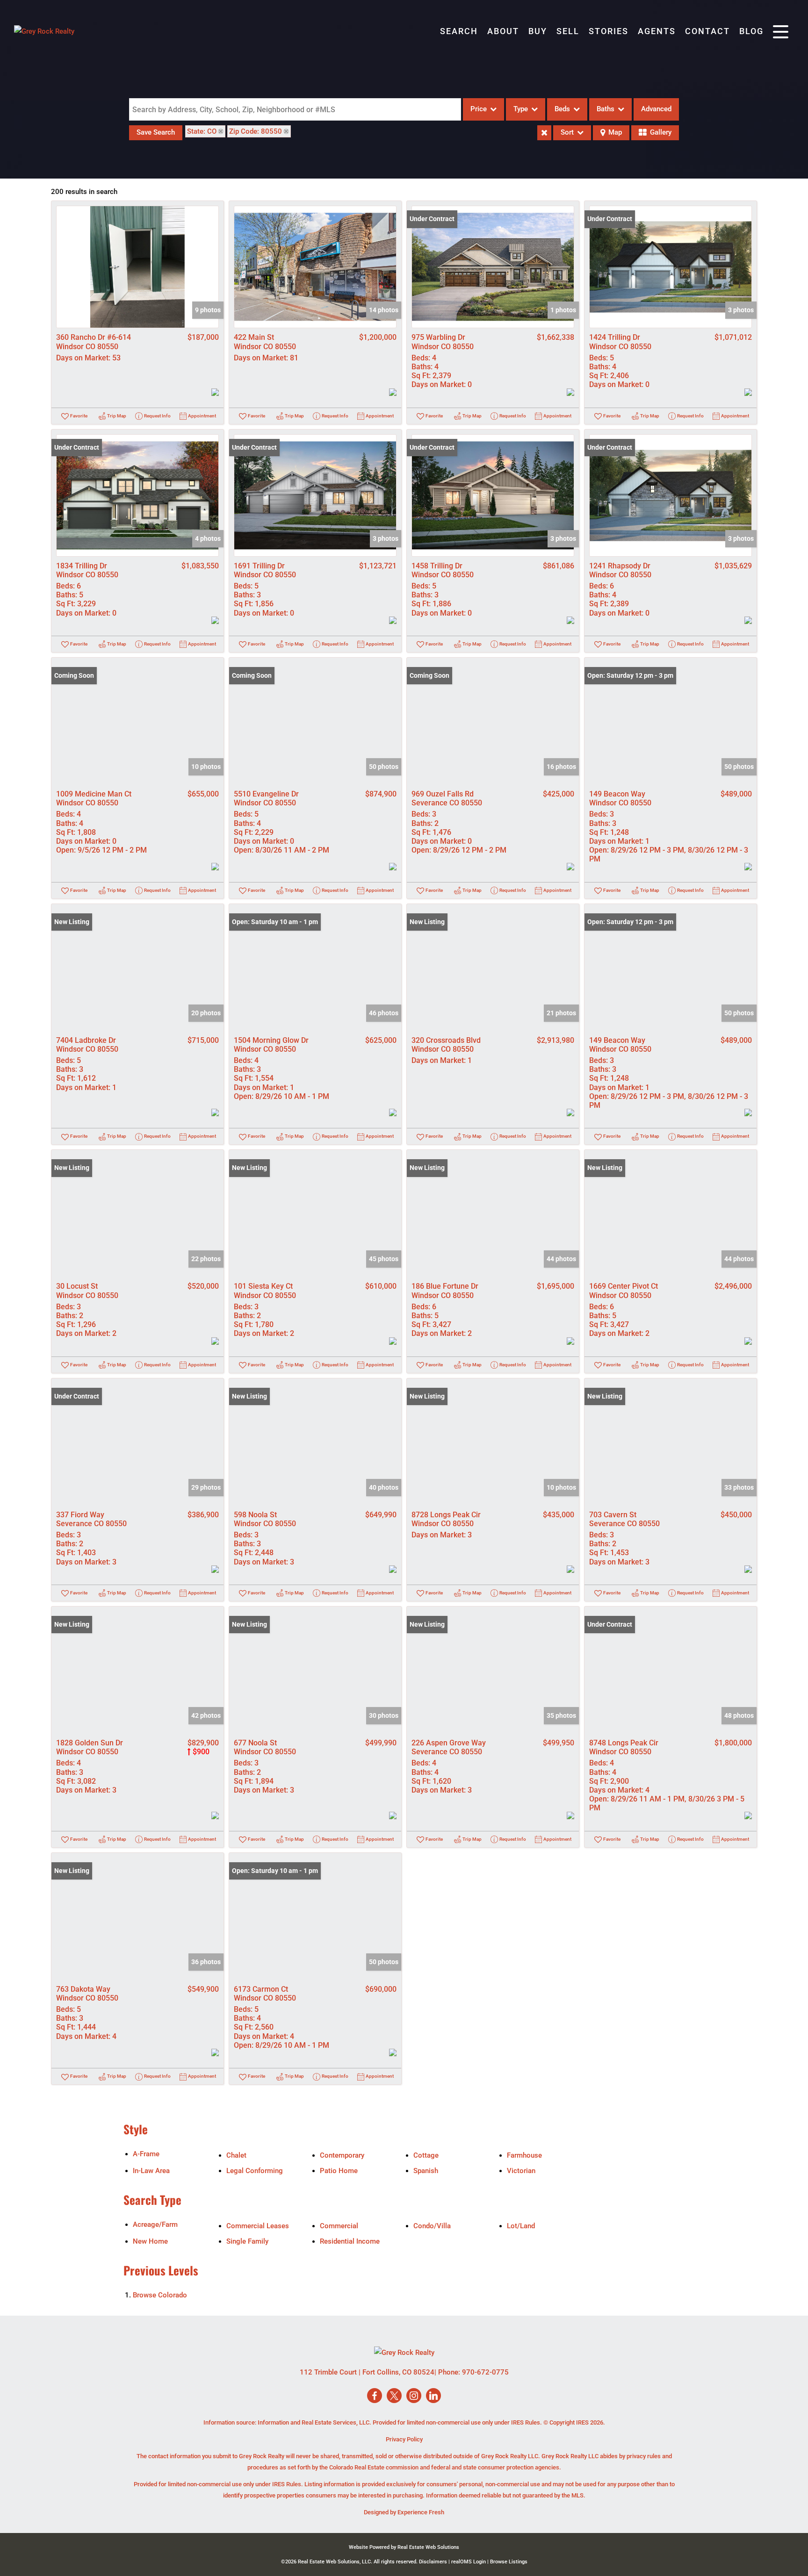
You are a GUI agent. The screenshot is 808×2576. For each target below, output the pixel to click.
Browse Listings (509, 2562)
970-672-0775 (485, 2372)
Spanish (426, 2171)
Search (459, 31)
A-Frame (146, 2154)
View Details (138, 267)
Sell (568, 31)
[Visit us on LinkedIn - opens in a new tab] (433, 2396)
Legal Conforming (255, 2171)
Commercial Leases (258, 2226)
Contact (707, 31)
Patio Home (339, 2171)
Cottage (426, 2155)
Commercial (339, 2226)
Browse (160, 2295)
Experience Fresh (421, 2512)
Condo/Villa (432, 2226)
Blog (751, 31)
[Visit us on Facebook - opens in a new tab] (375, 2396)
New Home (150, 2241)
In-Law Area (151, 2171)
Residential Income (350, 2241)
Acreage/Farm (155, 2224)
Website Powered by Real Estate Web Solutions (404, 2547)
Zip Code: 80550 (256, 131)
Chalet (236, 2155)
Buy (538, 31)
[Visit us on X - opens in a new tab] (394, 2396)
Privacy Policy (404, 2439)
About (503, 31)
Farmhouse (524, 2155)
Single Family (247, 2241)
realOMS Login (469, 2562)
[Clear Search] (544, 133)
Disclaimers (433, 2562)
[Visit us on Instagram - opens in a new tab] (414, 2396)
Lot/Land (521, 2226)
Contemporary (342, 2155)
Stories (609, 31)
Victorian (521, 2171)
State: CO (202, 131)
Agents (657, 31)
